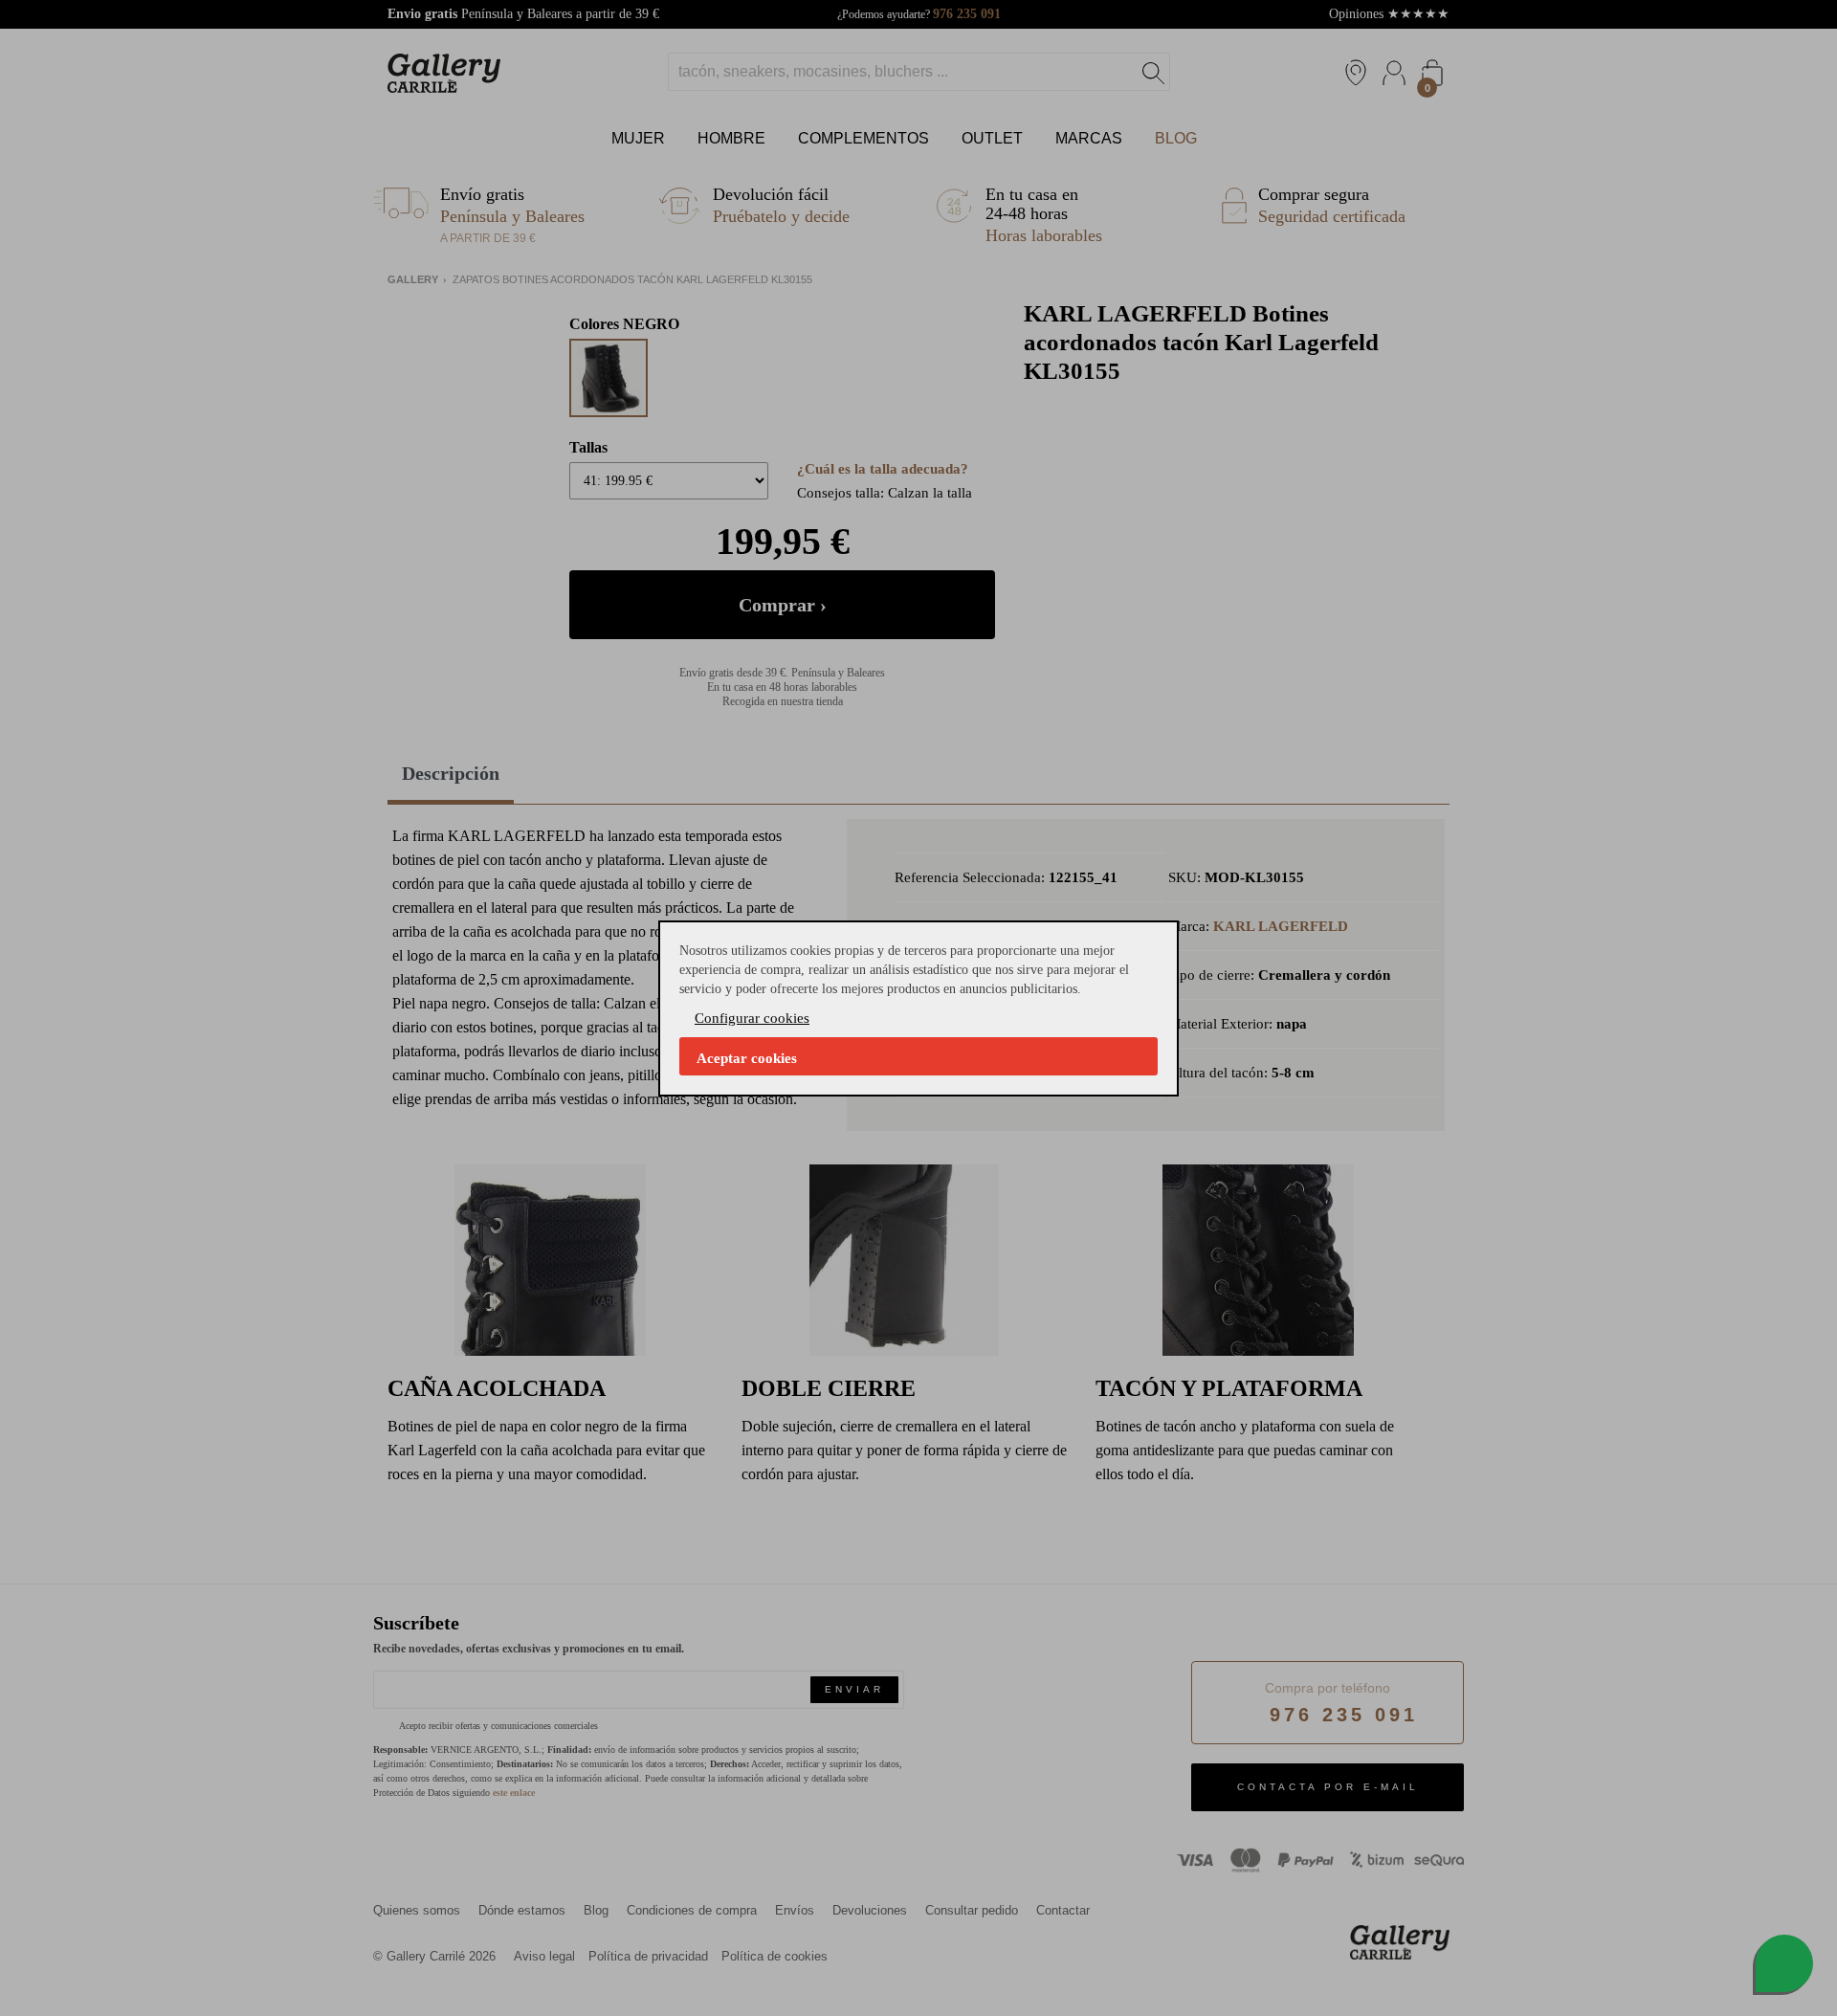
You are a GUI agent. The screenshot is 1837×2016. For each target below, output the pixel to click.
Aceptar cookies (747, 1058)
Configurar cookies (752, 1018)
